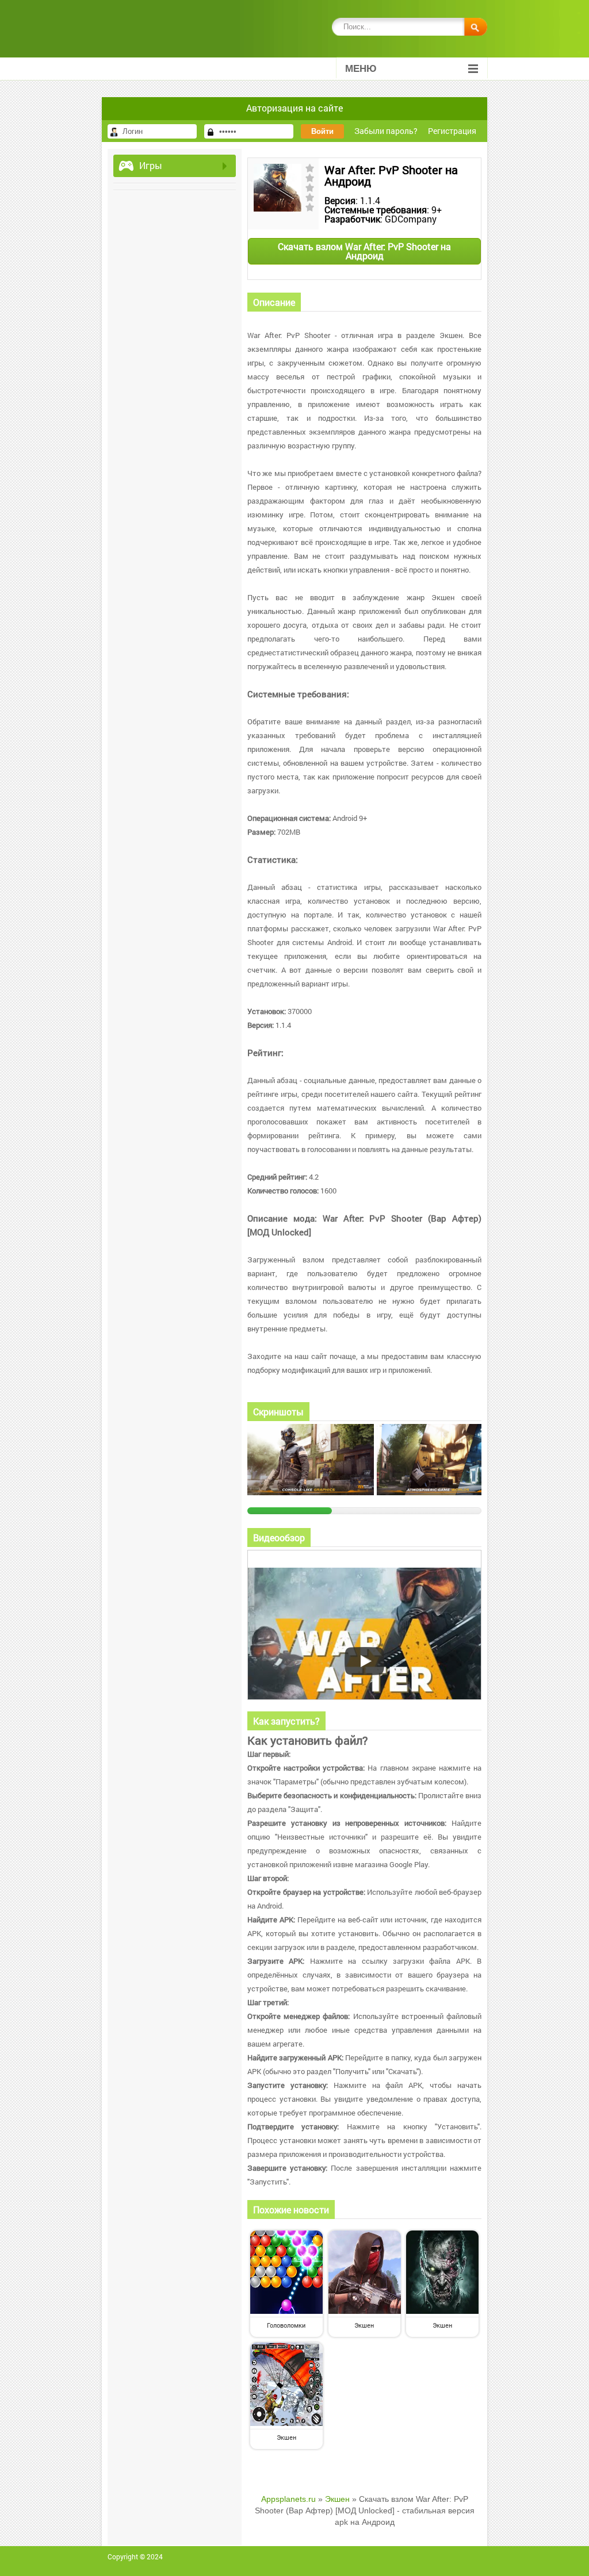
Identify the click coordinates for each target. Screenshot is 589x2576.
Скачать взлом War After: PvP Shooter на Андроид (364, 251)
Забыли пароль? (386, 131)
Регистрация (452, 131)
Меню (361, 69)
